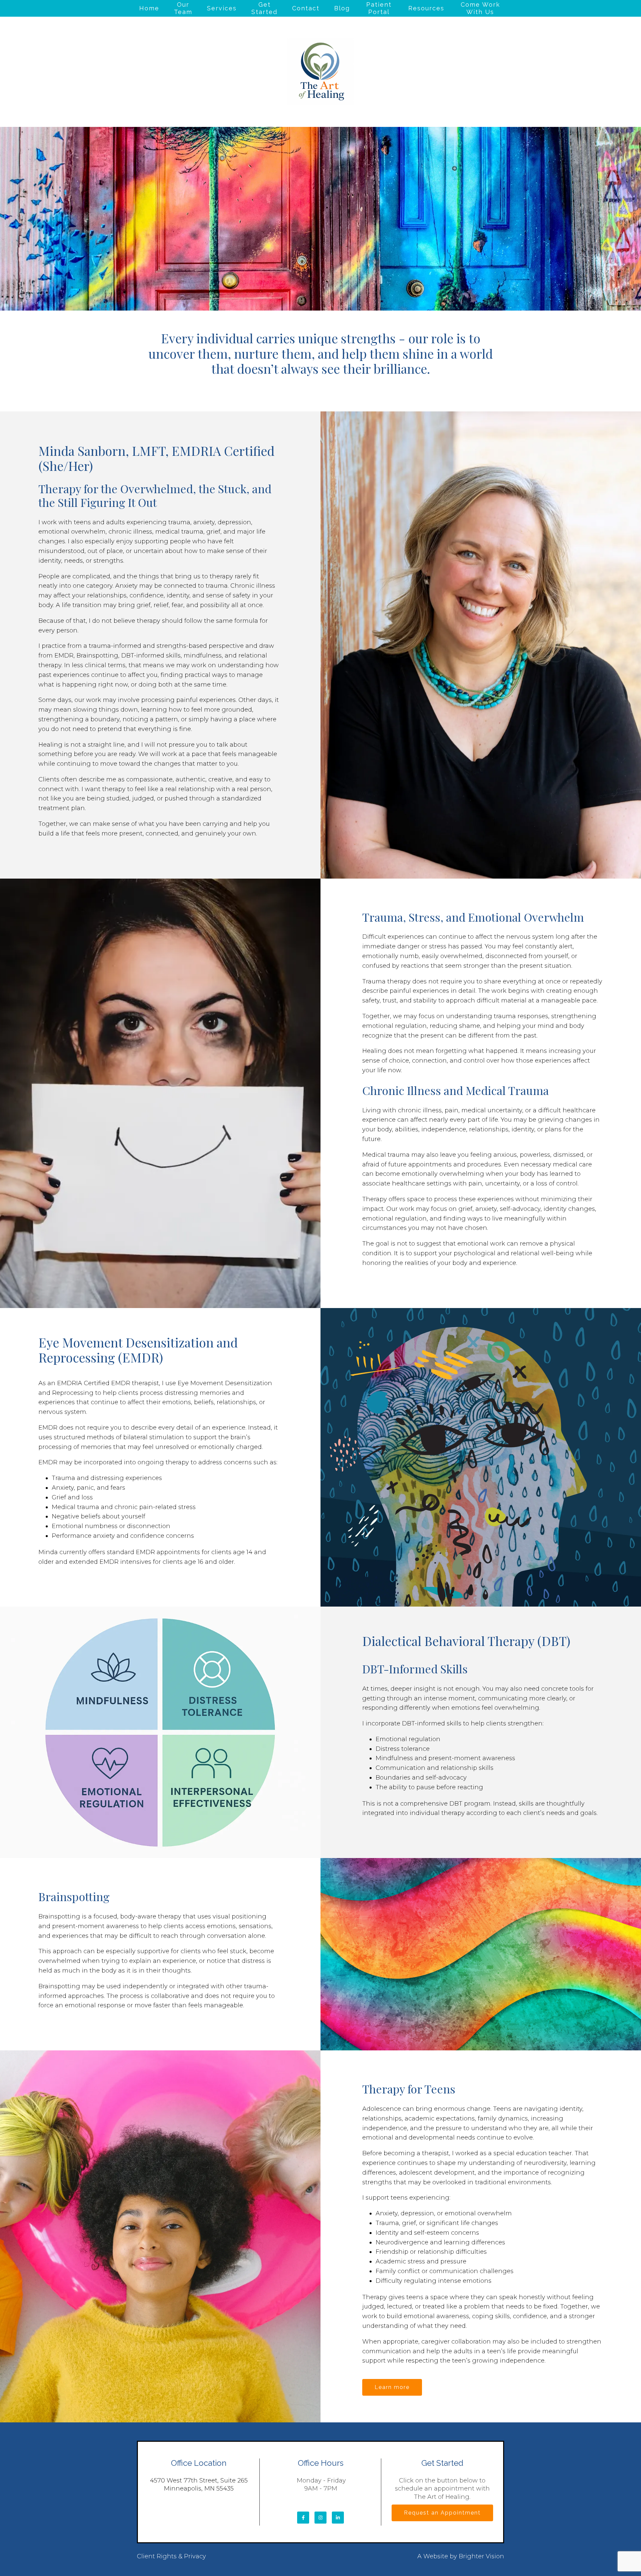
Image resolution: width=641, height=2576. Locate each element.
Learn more (392, 2387)
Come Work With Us (480, 8)
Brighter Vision (481, 2556)
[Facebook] (303, 2518)
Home (149, 8)
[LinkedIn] (338, 2518)
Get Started (264, 8)
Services (222, 8)
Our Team (183, 8)
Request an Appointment (442, 2513)
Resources (426, 8)
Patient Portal (379, 8)
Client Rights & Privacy (171, 2556)
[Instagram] (320, 2518)
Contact (306, 8)
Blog (342, 8)
